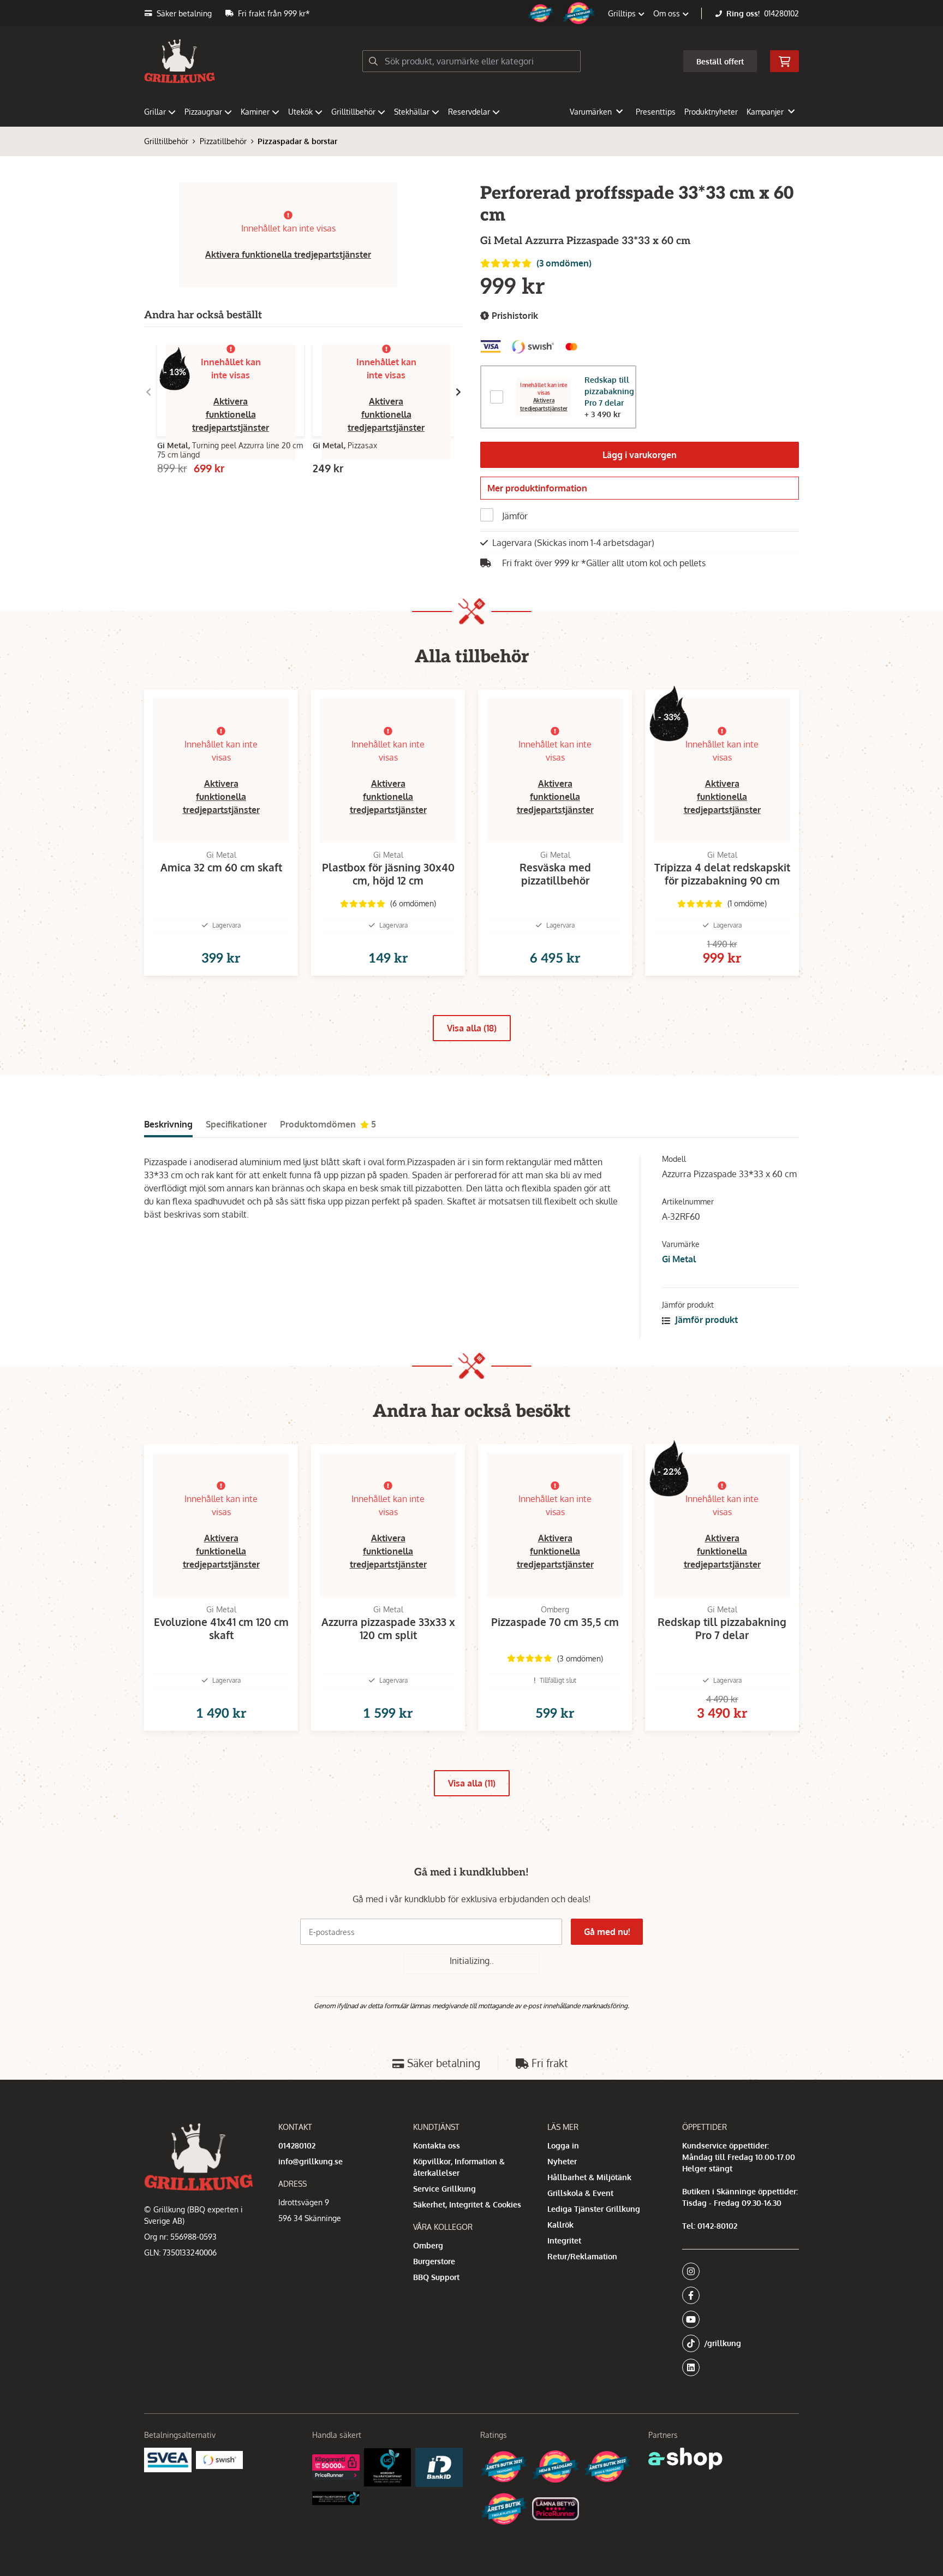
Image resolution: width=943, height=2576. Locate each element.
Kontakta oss (437, 2145)
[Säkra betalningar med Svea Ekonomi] (168, 2460)
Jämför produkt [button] (705, 1320)
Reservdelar (469, 112)
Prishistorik (514, 316)
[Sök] (373, 61)
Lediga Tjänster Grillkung (594, 2209)
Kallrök (560, 2225)
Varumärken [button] (591, 112)
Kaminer (255, 112)
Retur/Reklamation (582, 2256)
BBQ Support (436, 2277)
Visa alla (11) (472, 1783)
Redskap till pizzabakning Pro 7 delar (609, 391)
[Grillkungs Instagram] (737, 2271)
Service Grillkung (444, 2189)
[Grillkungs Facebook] (737, 2295)
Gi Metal (679, 1259)
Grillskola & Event (580, 2193)
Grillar (155, 112)
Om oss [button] (668, 13)
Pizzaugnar (203, 112)
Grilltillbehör (353, 112)
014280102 (781, 13)
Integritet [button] (564, 2240)
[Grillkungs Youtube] (737, 2319)
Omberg (428, 2245)
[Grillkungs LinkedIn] (741, 2367)
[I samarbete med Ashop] (685, 2459)
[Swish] (220, 2460)
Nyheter (562, 2161)
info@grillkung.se (311, 2161)
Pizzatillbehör (223, 141)
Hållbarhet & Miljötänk (589, 2177)
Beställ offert (720, 61)
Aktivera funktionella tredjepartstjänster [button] (288, 254)
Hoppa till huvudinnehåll (467, 14)
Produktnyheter (711, 112)
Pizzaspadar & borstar (297, 141)
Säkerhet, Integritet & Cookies (467, 2204)
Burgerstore (434, 2261)
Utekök (300, 112)
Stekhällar (412, 112)
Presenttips (656, 112)
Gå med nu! (607, 1932)
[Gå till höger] (458, 392)
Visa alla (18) (472, 1028)
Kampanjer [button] (765, 112)
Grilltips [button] (623, 13)
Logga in (563, 2145)
